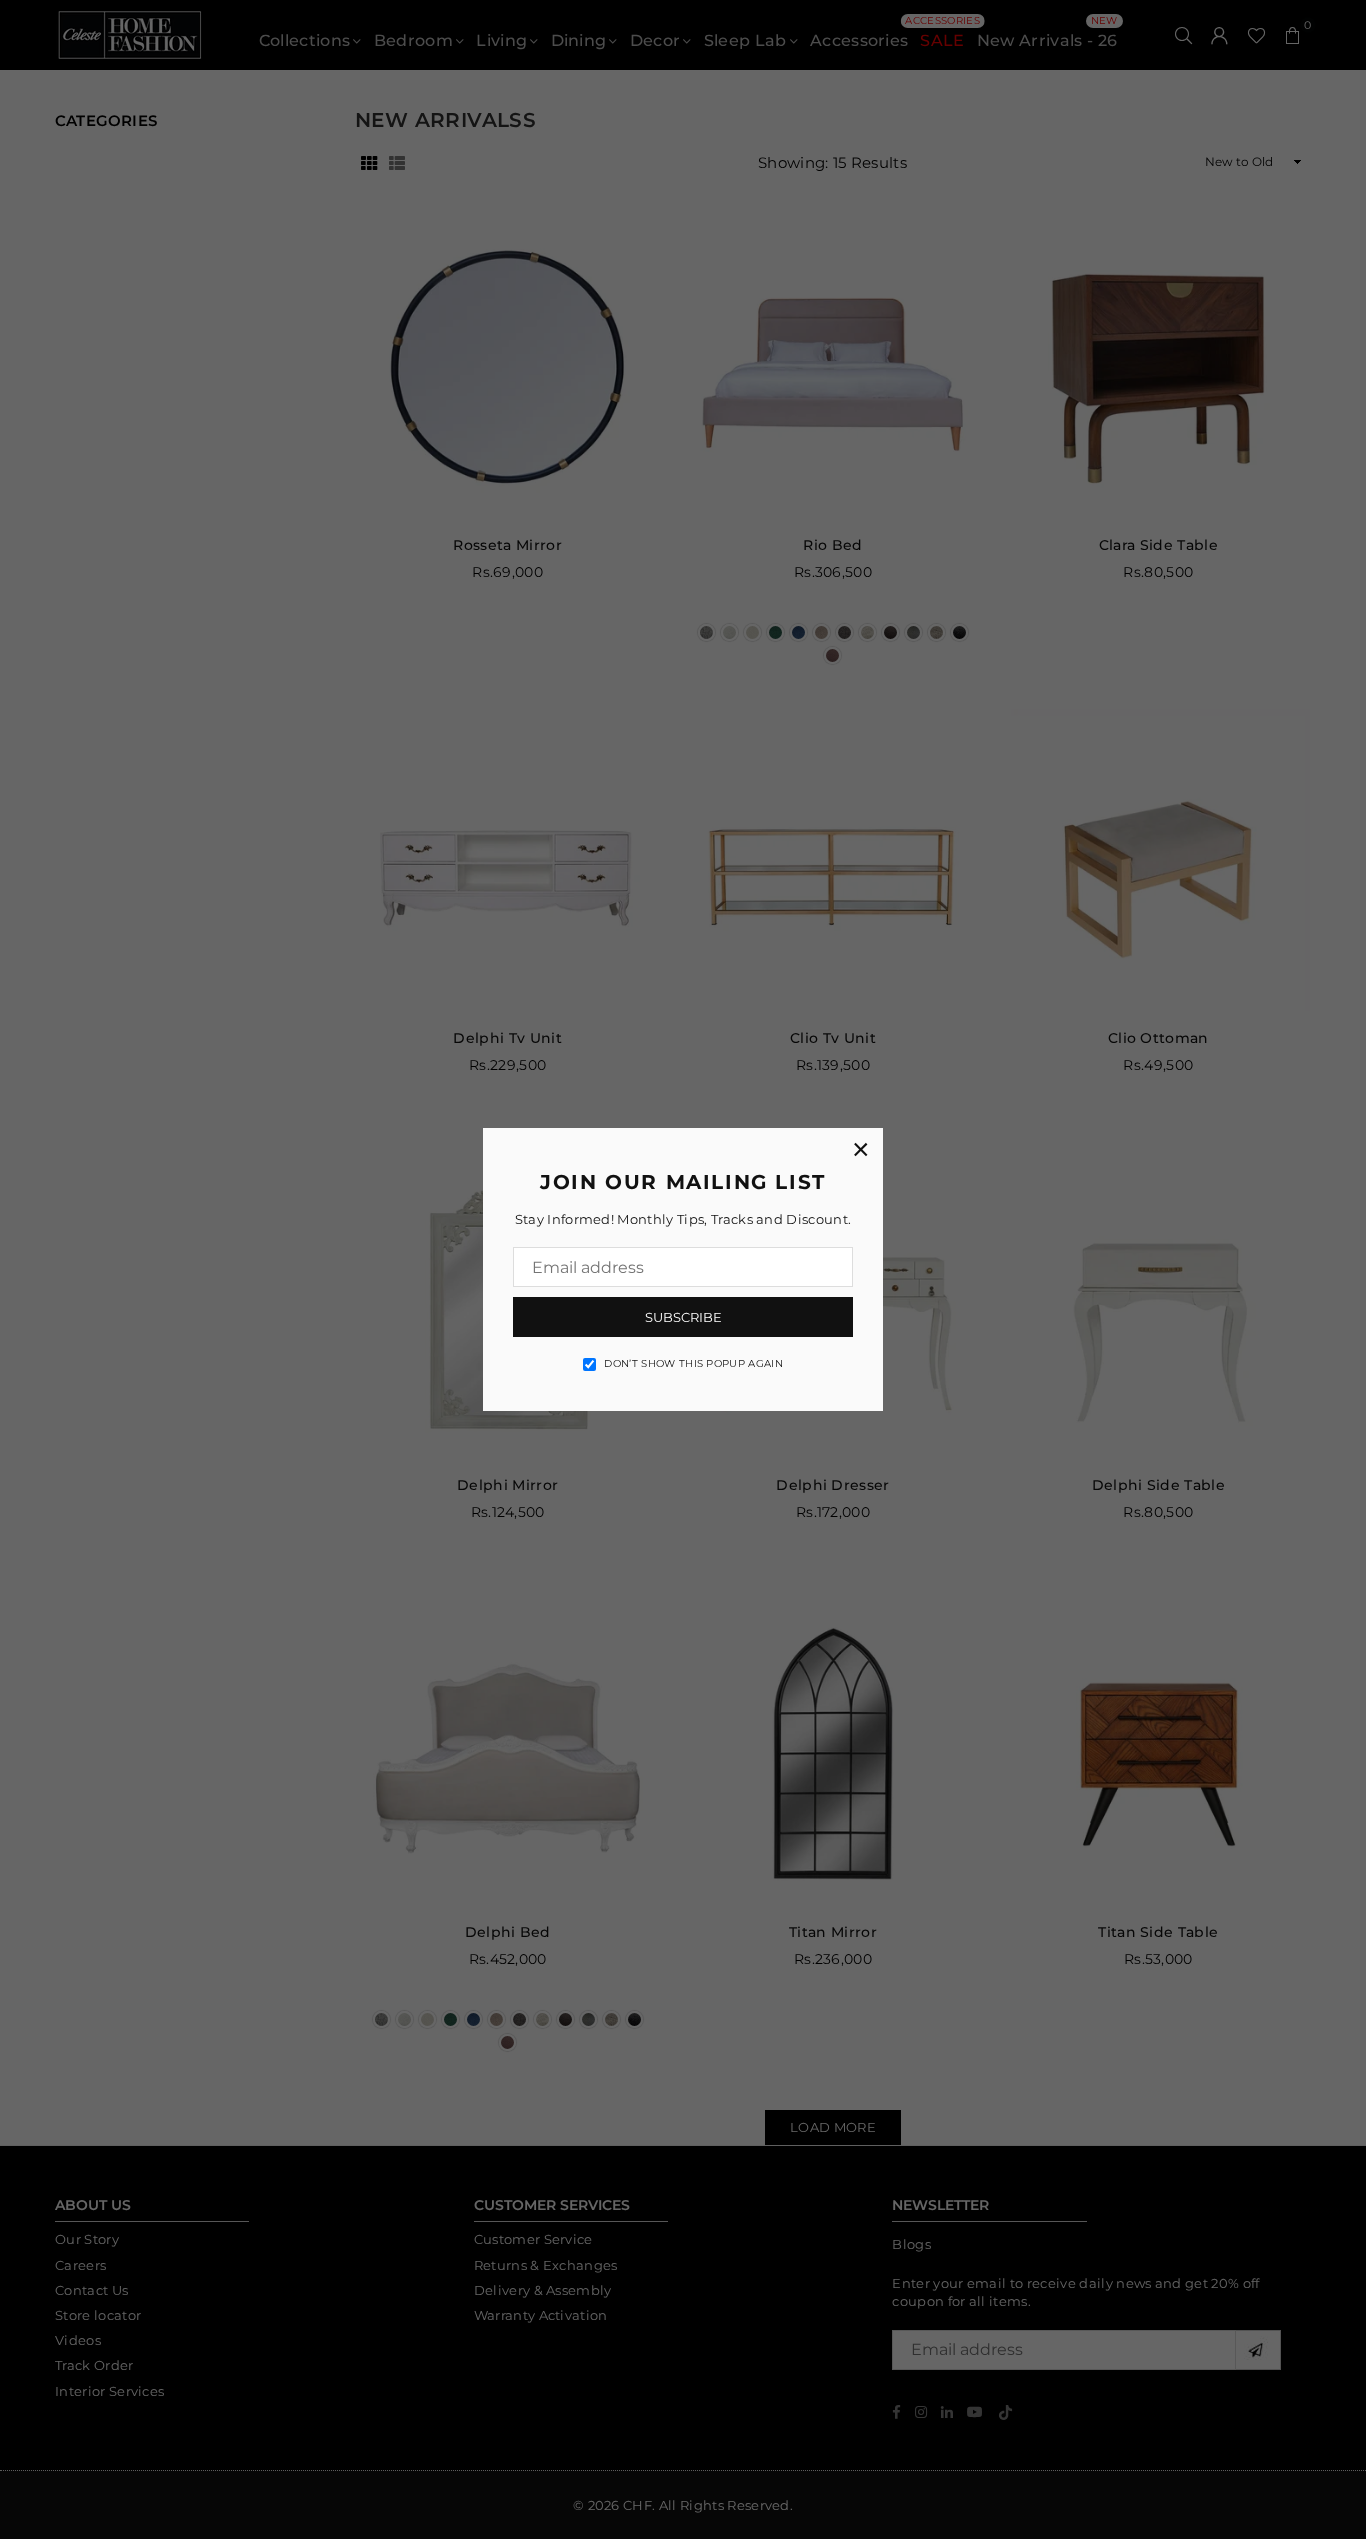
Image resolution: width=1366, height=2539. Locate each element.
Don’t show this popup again (693, 1363)
